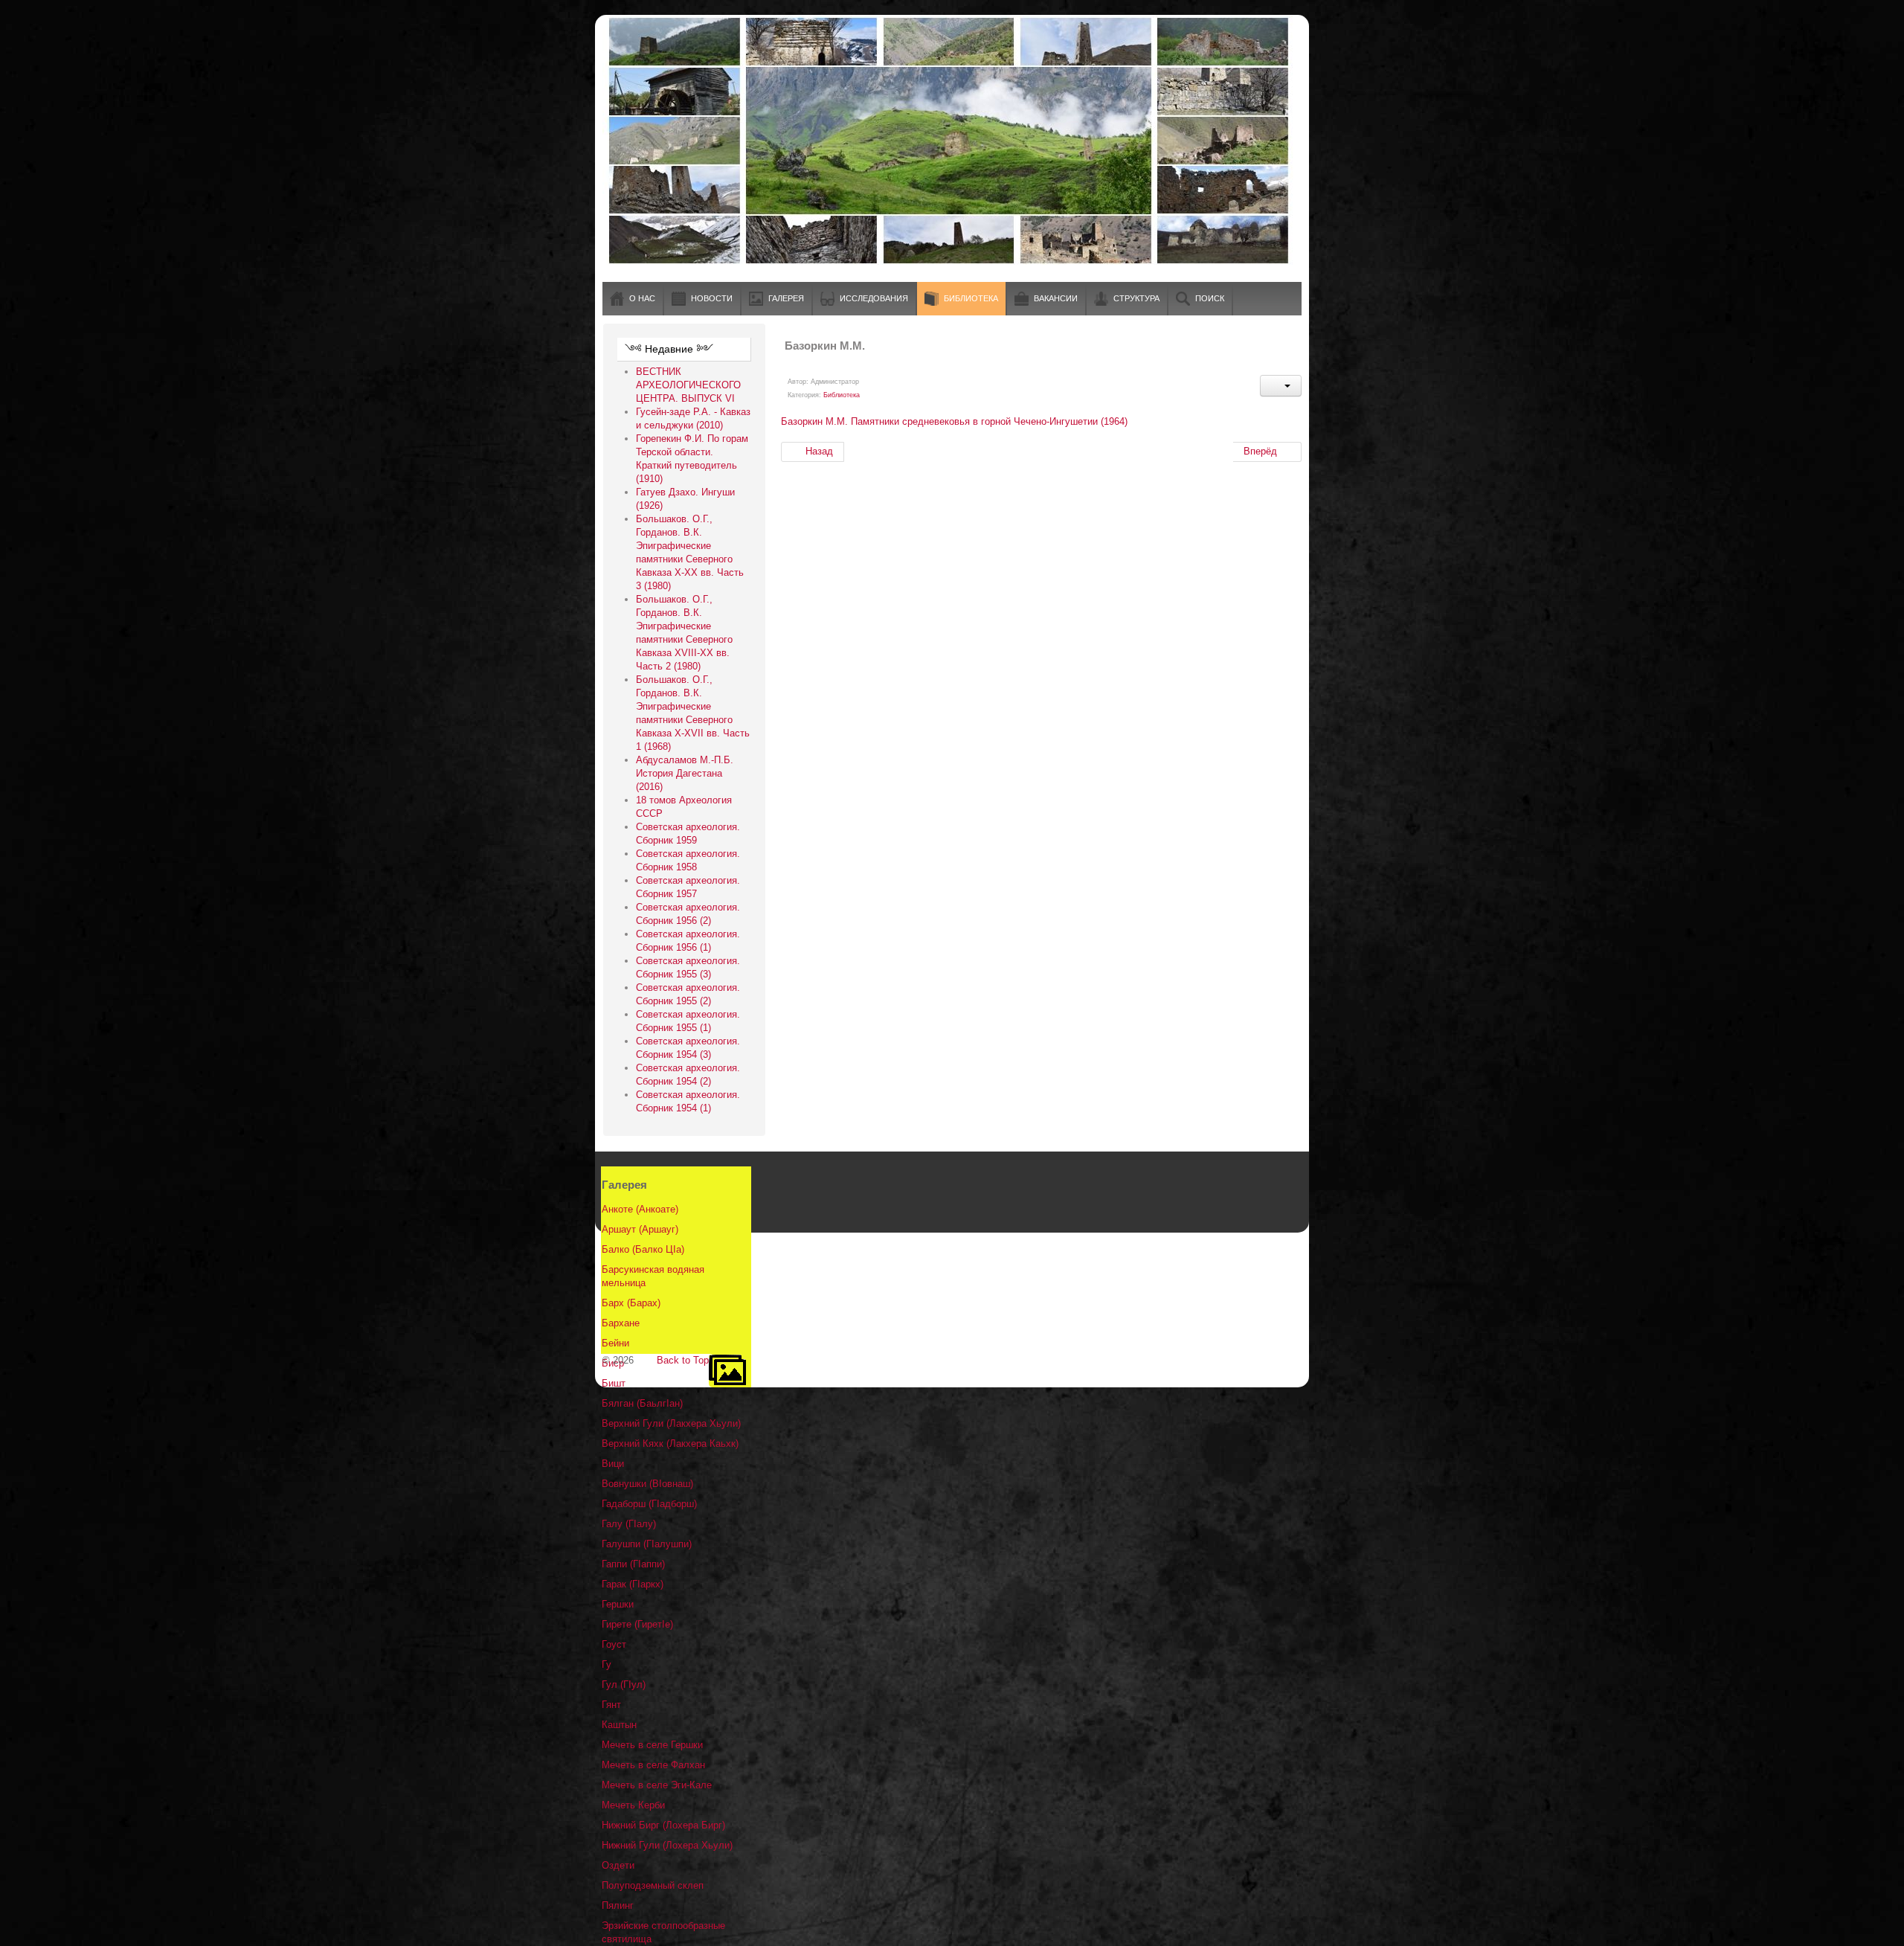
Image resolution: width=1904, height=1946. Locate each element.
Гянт (611, 1705)
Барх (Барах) (631, 1303)
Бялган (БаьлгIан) (642, 1403)
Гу (607, 1664)
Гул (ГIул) (624, 1685)
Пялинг (618, 1905)
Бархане (621, 1323)
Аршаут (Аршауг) (640, 1229)
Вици (613, 1464)
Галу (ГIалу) (629, 1524)
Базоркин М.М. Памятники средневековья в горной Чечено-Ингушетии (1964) (954, 421)
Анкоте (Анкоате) (640, 1209)
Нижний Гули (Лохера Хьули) (667, 1845)
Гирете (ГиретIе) (637, 1624)
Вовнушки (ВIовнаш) (647, 1484)
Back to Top (683, 1360)
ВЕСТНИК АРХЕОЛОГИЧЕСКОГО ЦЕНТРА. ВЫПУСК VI (688, 385)
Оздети (618, 1865)
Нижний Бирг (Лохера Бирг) (663, 1825)
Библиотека (842, 395)
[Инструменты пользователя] (1281, 386)
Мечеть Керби (633, 1805)
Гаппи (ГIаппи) (633, 1564)
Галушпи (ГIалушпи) (647, 1544)
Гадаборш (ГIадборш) (649, 1504)
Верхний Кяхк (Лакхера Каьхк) (670, 1444)
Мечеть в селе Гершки (652, 1745)
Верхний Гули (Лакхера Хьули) (671, 1423)
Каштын (619, 1725)
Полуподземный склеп (653, 1885)
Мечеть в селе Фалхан (653, 1765)
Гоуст (614, 1644)
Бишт (614, 1383)
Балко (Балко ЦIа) (643, 1249)
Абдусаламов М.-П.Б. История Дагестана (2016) (685, 773)
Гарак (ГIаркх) (633, 1584)
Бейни (615, 1343)
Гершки (618, 1604)
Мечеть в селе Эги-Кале (657, 1785)
